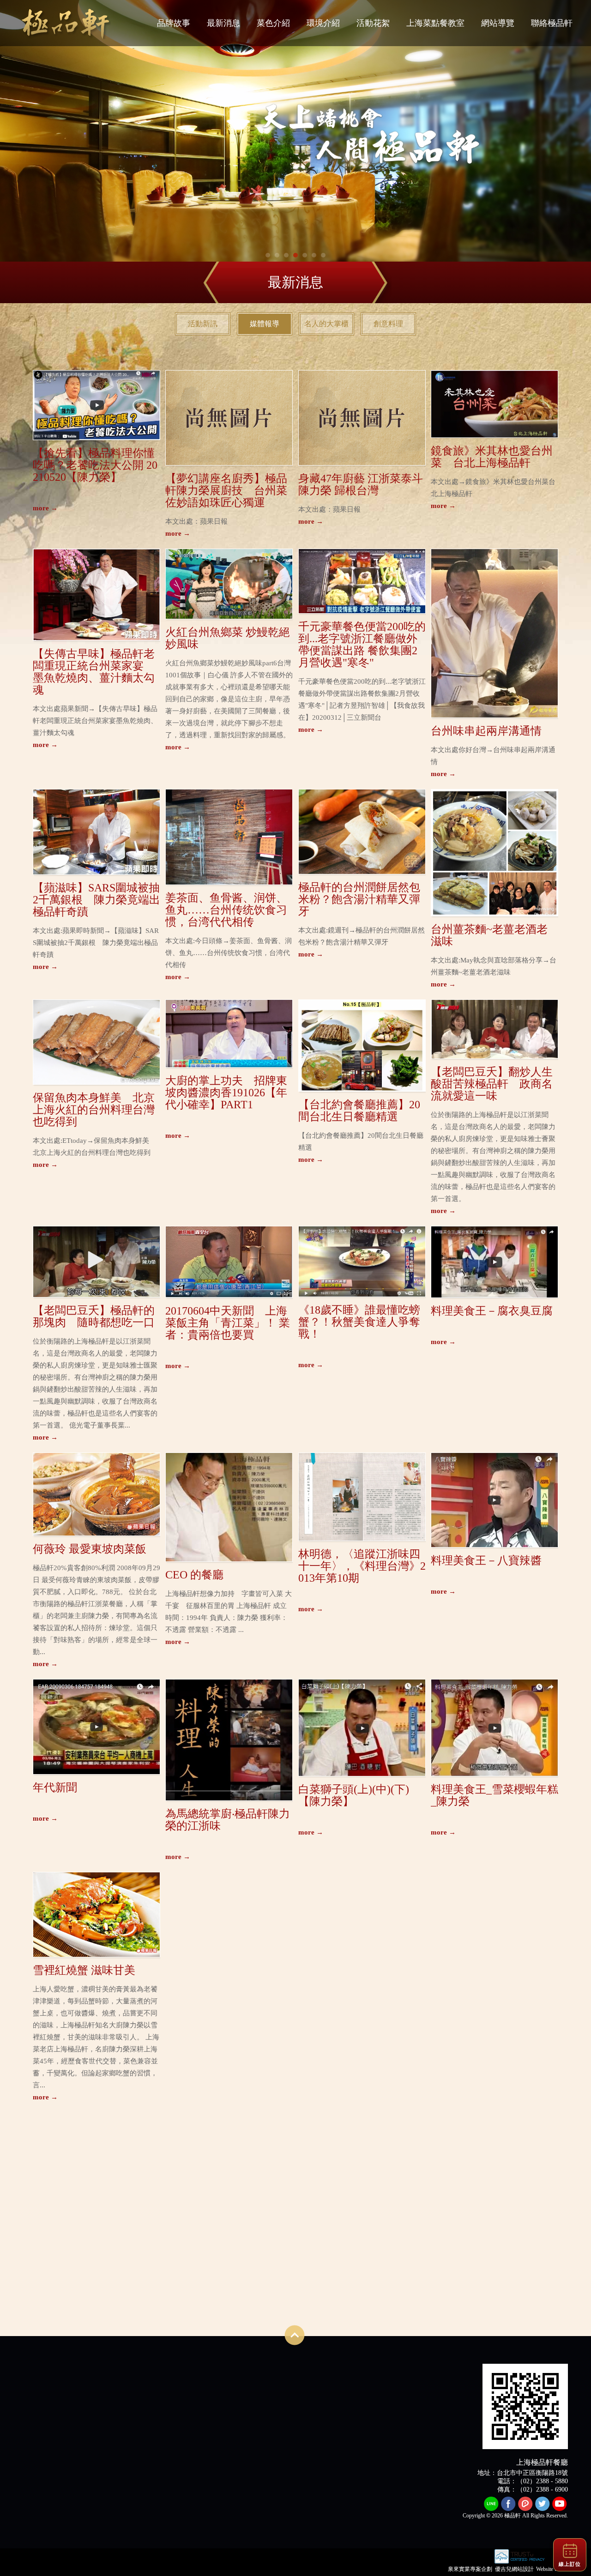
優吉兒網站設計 (514, 2569)
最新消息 (223, 23)
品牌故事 (174, 23)
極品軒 (65, 23)
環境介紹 (323, 23)
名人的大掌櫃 (326, 324)
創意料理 (388, 324)
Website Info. (551, 2569)
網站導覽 (498, 23)
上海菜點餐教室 (435, 23)
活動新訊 (203, 324)
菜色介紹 (273, 23)
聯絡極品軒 (552, 23)
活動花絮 (373, 23)
